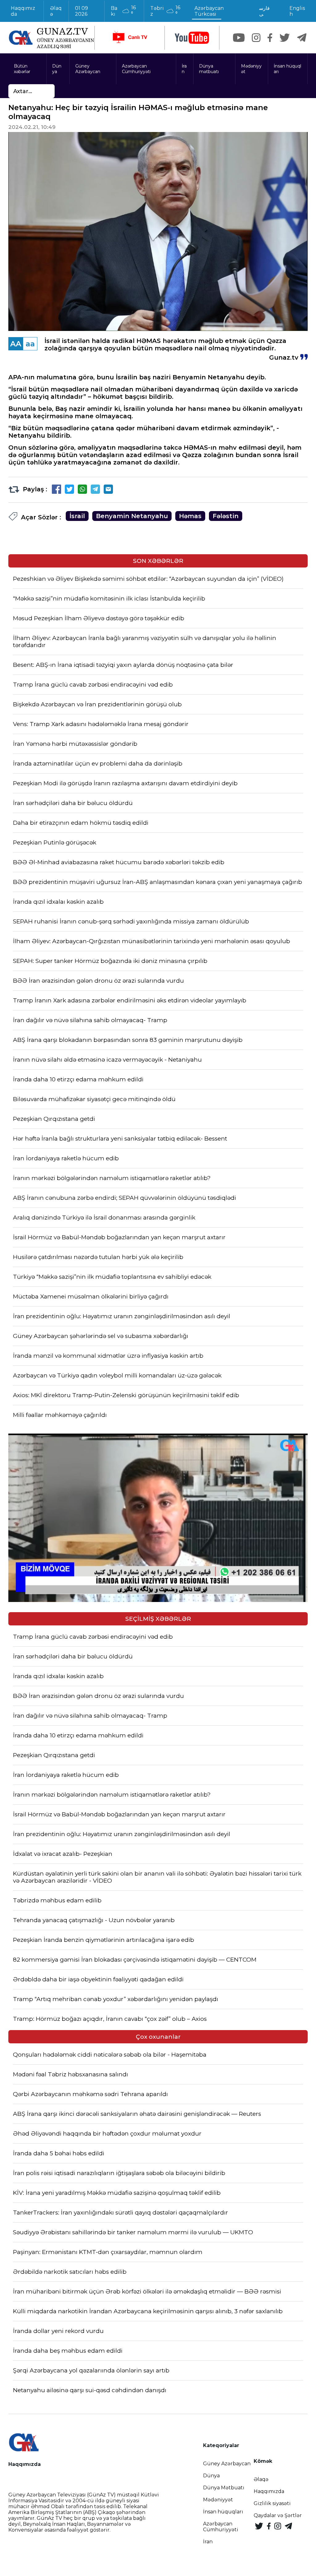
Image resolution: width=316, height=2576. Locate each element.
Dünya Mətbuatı (224, 2488)
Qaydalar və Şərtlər (278, 2515)
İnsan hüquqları (287, 69)
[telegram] (302, 38)
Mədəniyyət (251, 69)
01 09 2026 (81, 11)
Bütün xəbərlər (22, 69)
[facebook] (270, 38)
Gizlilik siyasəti (272, 2503)
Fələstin (226, 516)
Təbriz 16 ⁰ (165, 11)
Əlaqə (56, 11)
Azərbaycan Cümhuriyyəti (136, 69)
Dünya (57, 69)
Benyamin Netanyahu (132, 516)
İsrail (77, 516)
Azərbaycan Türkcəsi (209, 11)
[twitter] (285, 38)
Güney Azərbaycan (88, 69)
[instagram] (256, 38)
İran (184, 69)
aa (30, 344)
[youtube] (192, 38)
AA (16, 344)
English (297, 11)
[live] (130, 38)
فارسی (264, 11)
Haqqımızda (23, 11)
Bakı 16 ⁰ (123, 11)
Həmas (190, 516)
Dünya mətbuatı (209, 69)
